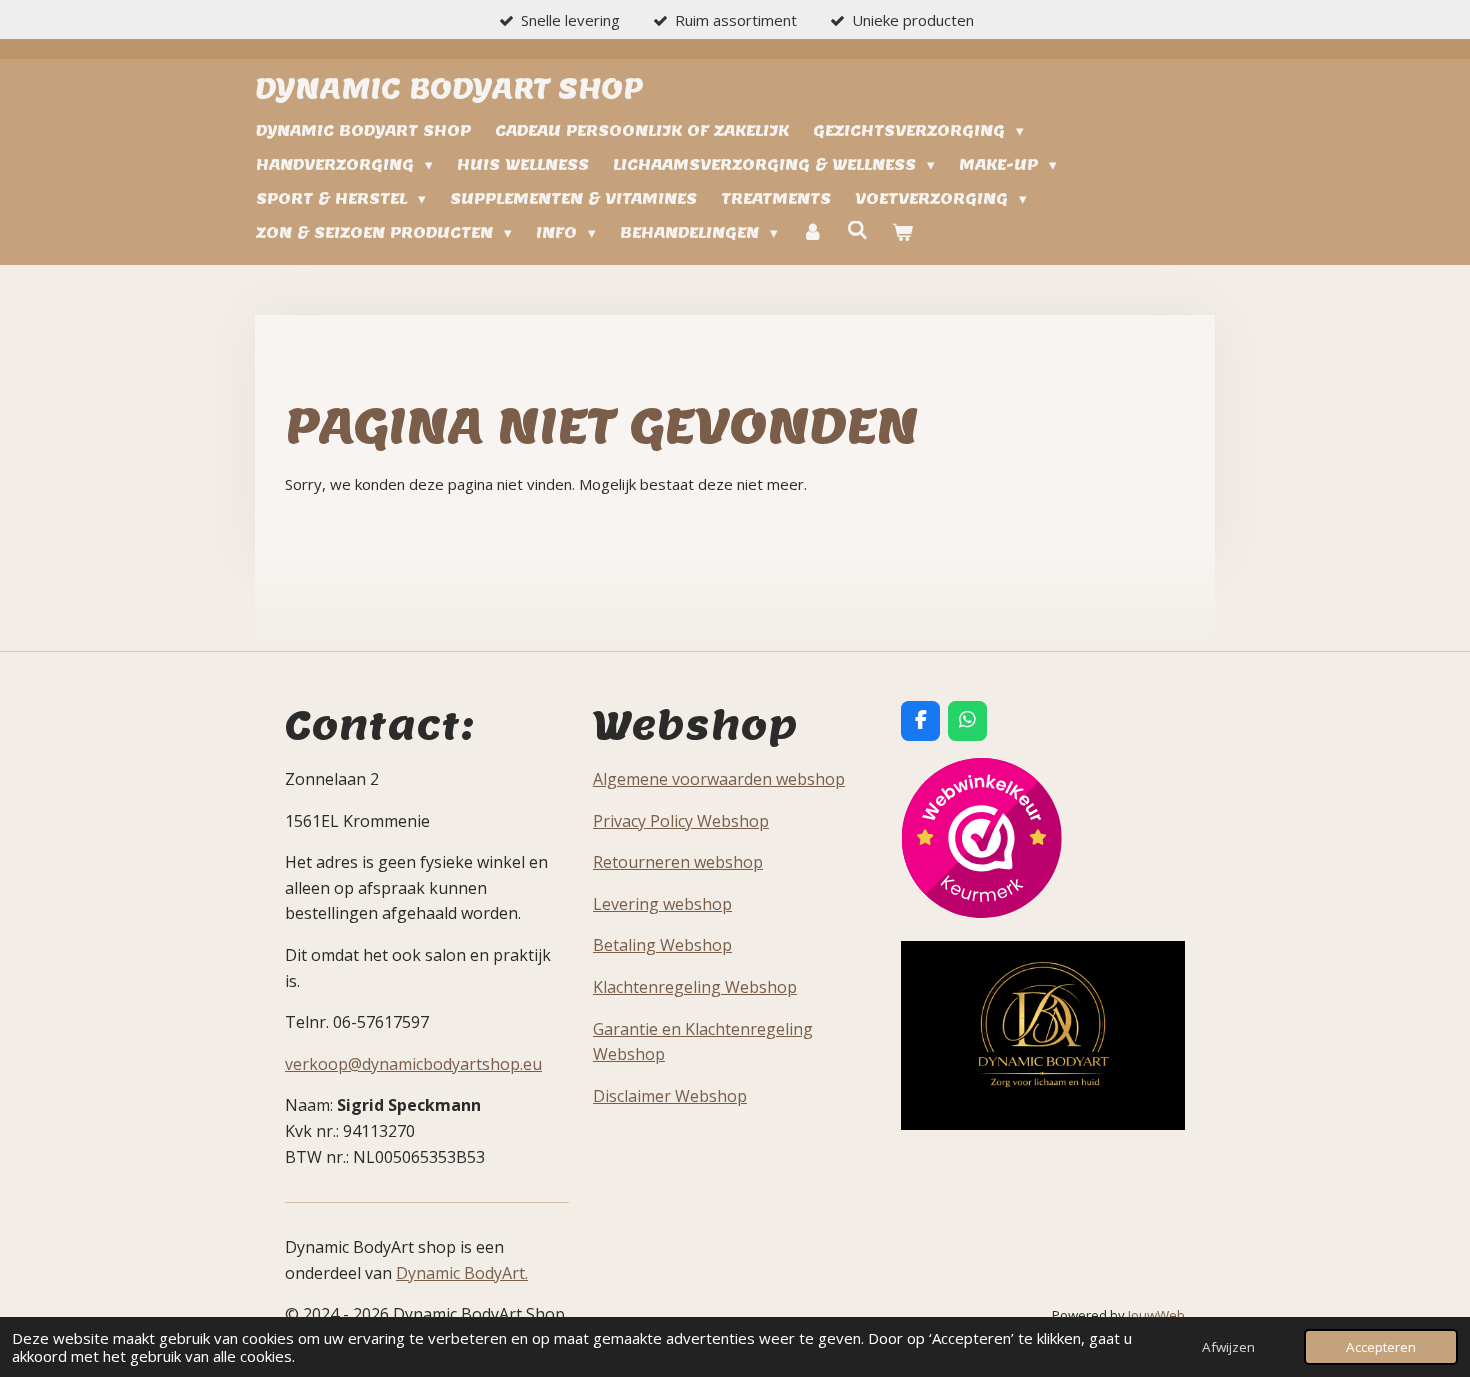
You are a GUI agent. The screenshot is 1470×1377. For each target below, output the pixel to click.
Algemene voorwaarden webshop (719, 779)
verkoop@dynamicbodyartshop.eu (413, 1064)
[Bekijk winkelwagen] (902, 233)
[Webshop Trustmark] (981, 912)
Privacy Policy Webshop (681, 821)
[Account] (812, 233)
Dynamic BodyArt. (462, 1273)
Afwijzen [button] (1228, 1347)
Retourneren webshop (678, 862)
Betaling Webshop (662, 945)
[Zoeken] (857, 230)
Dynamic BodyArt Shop (449, 87)
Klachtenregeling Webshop (695, 987)
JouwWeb (1156, 1315)
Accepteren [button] (1381, 1347)
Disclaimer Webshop (670, 1096)
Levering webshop (662, 904)
